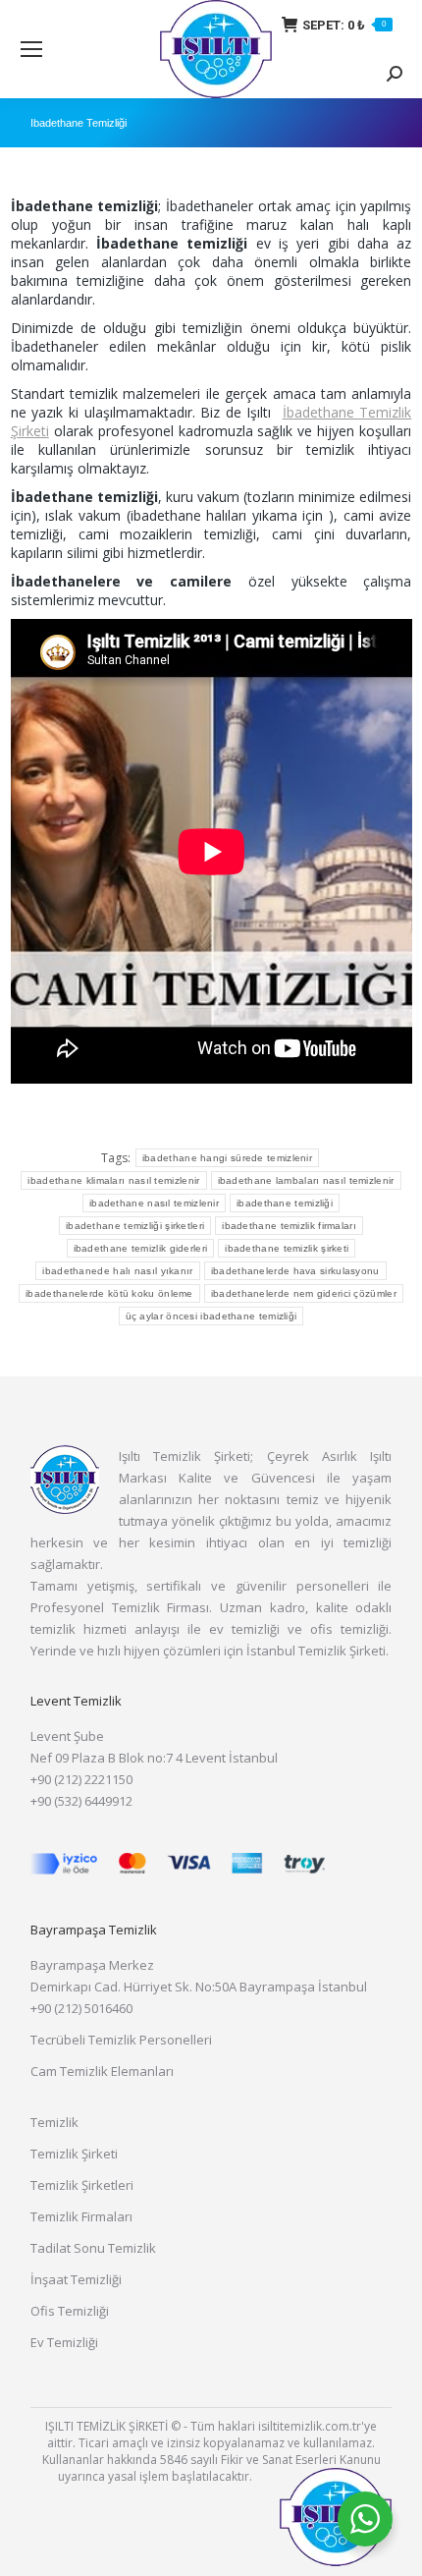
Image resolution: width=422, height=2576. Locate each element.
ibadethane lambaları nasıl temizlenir (306, 1180)
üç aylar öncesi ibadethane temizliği (211, 1316)
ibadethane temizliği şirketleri (135, 1226)
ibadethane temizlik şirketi (287, 1248)
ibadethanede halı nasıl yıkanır (117, 1271)
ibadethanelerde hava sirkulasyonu (295, 1271)
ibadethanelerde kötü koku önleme (109, 1293)
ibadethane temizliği (285, 1203)
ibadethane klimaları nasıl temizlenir (113, 1180)
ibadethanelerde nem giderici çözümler (304, 1293)
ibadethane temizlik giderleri (141, 1248)
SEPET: (344, 25)
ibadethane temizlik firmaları (289, 1226)
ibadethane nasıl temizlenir (154, 1203)
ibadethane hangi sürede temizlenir (227, 1158)
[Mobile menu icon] (31, 49)
